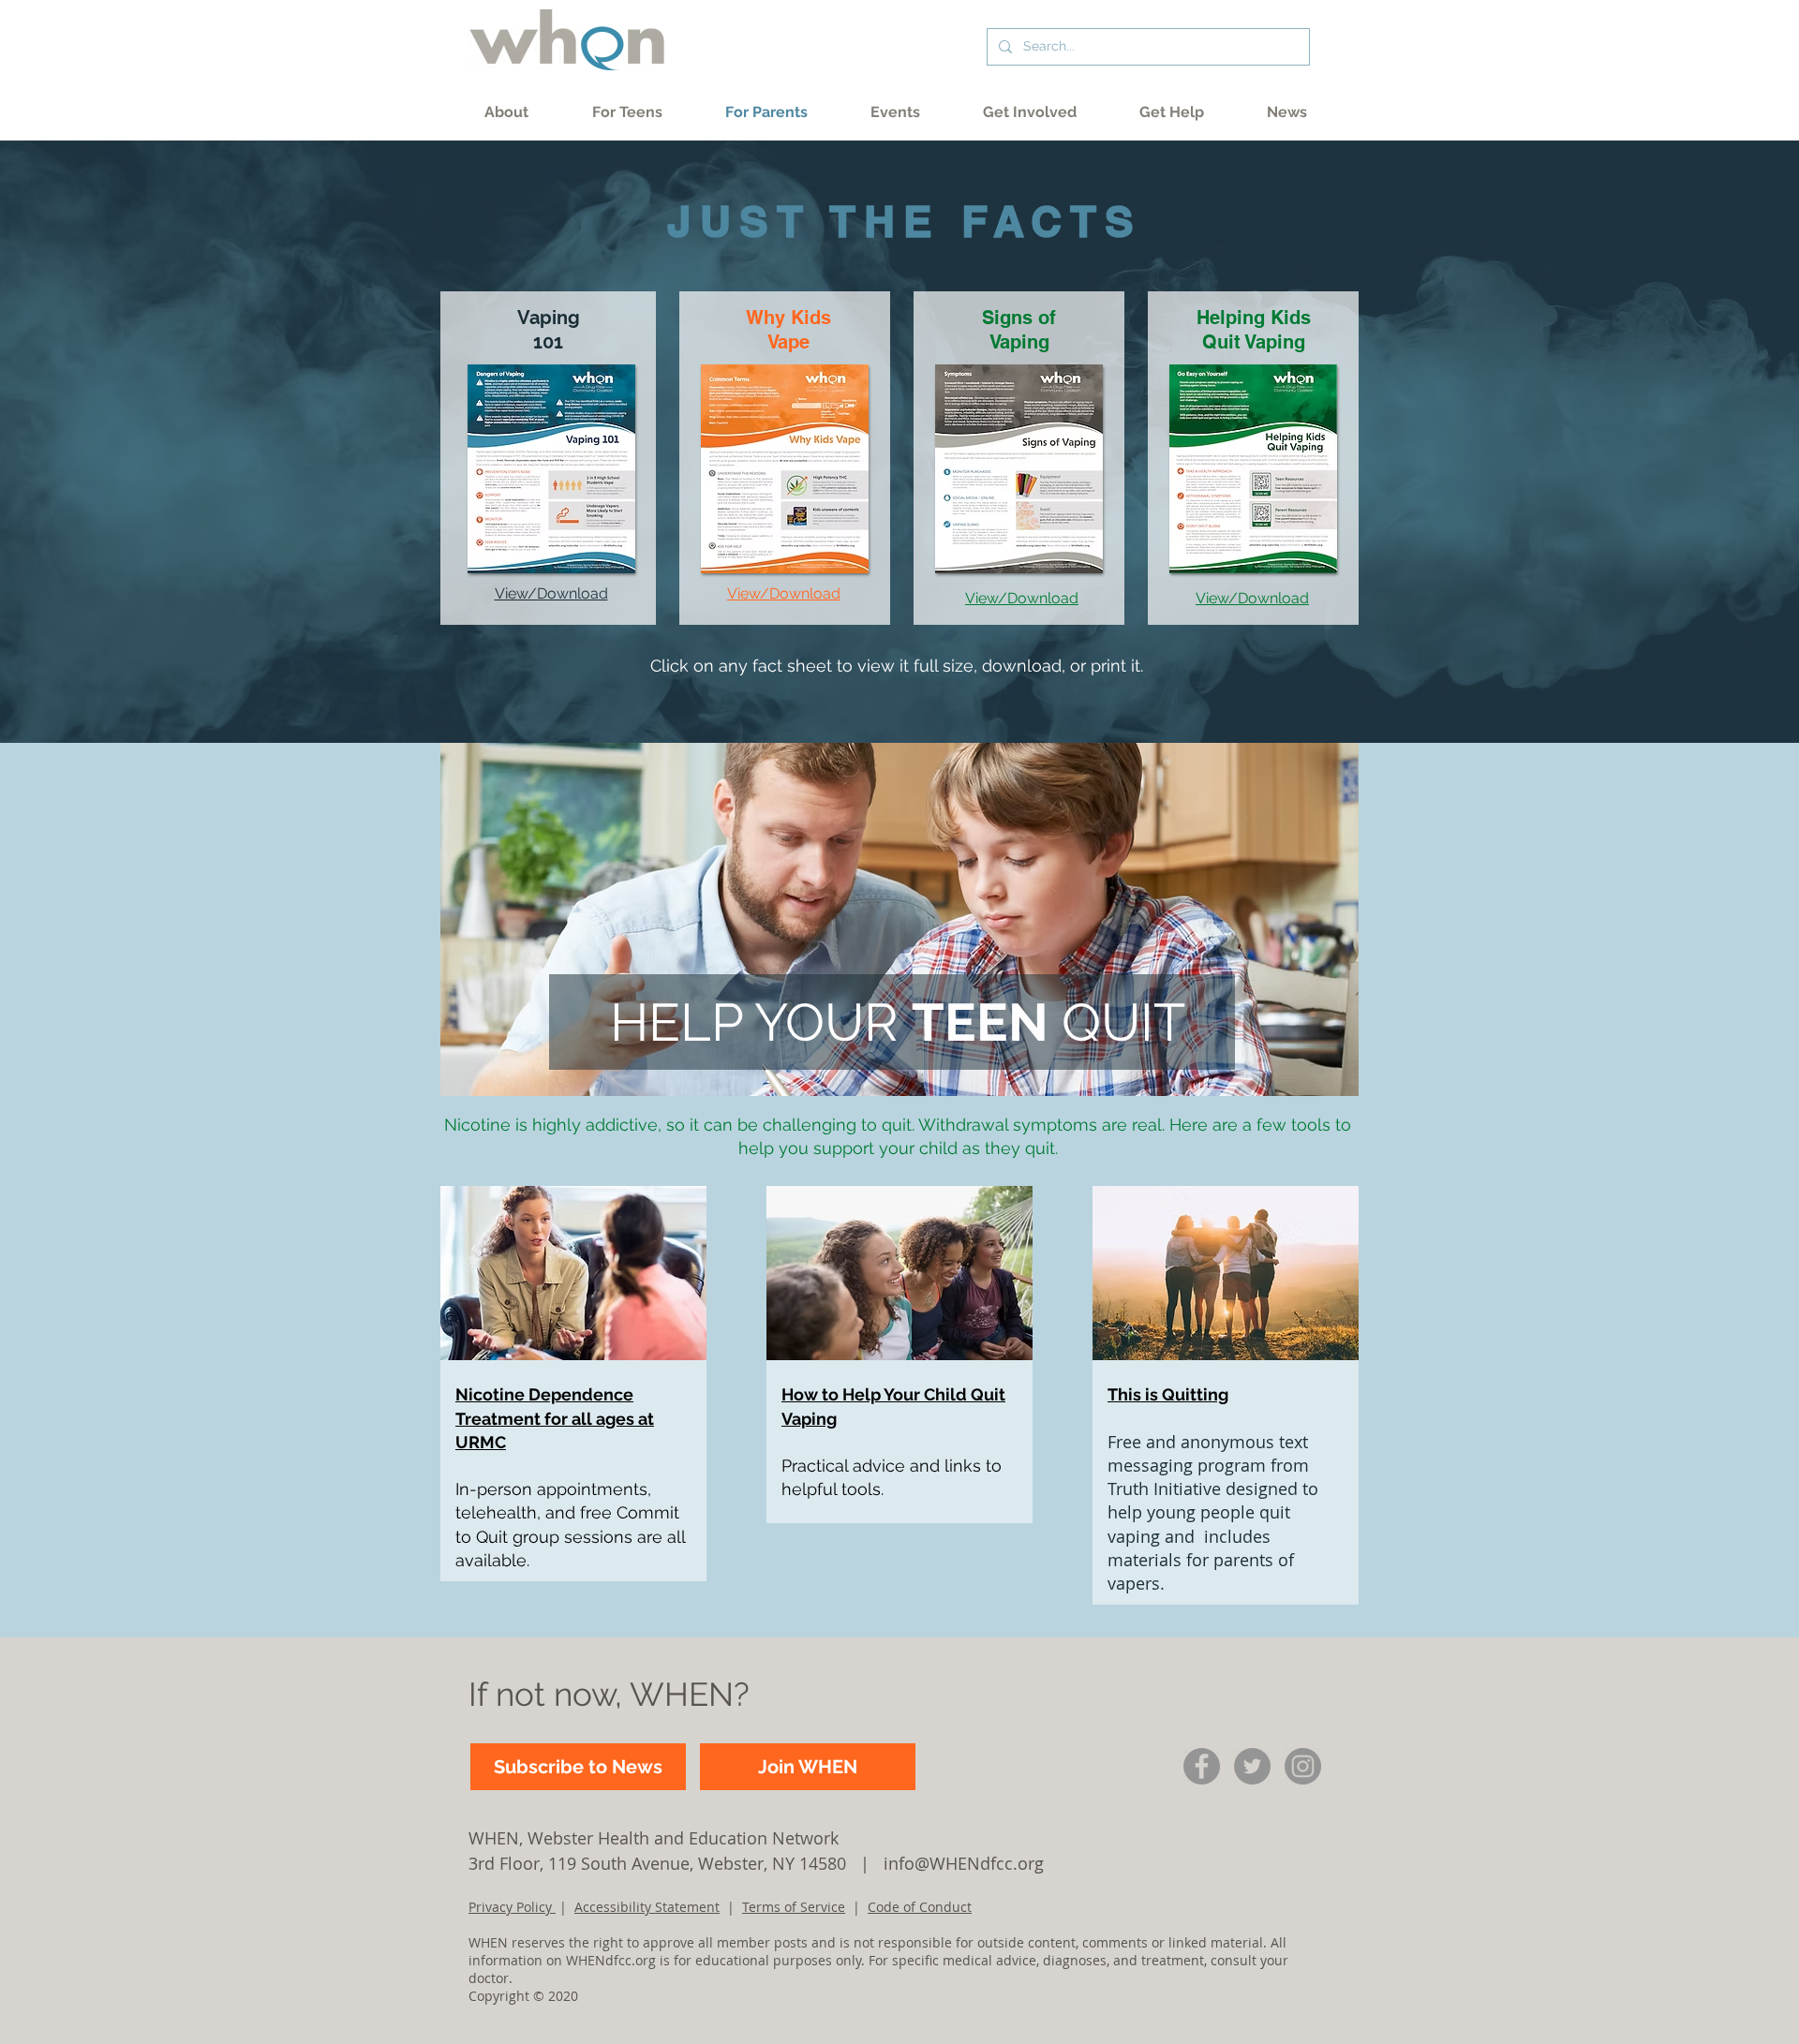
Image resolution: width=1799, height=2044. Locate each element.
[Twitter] (1252, 1766)
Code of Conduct (920, 1907)
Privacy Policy (512, 1907)
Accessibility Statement (647, 1907)
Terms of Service (794, 1907)
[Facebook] (1202, 1766)
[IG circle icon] (1303, 1766)
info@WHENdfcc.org (964, 1863)
